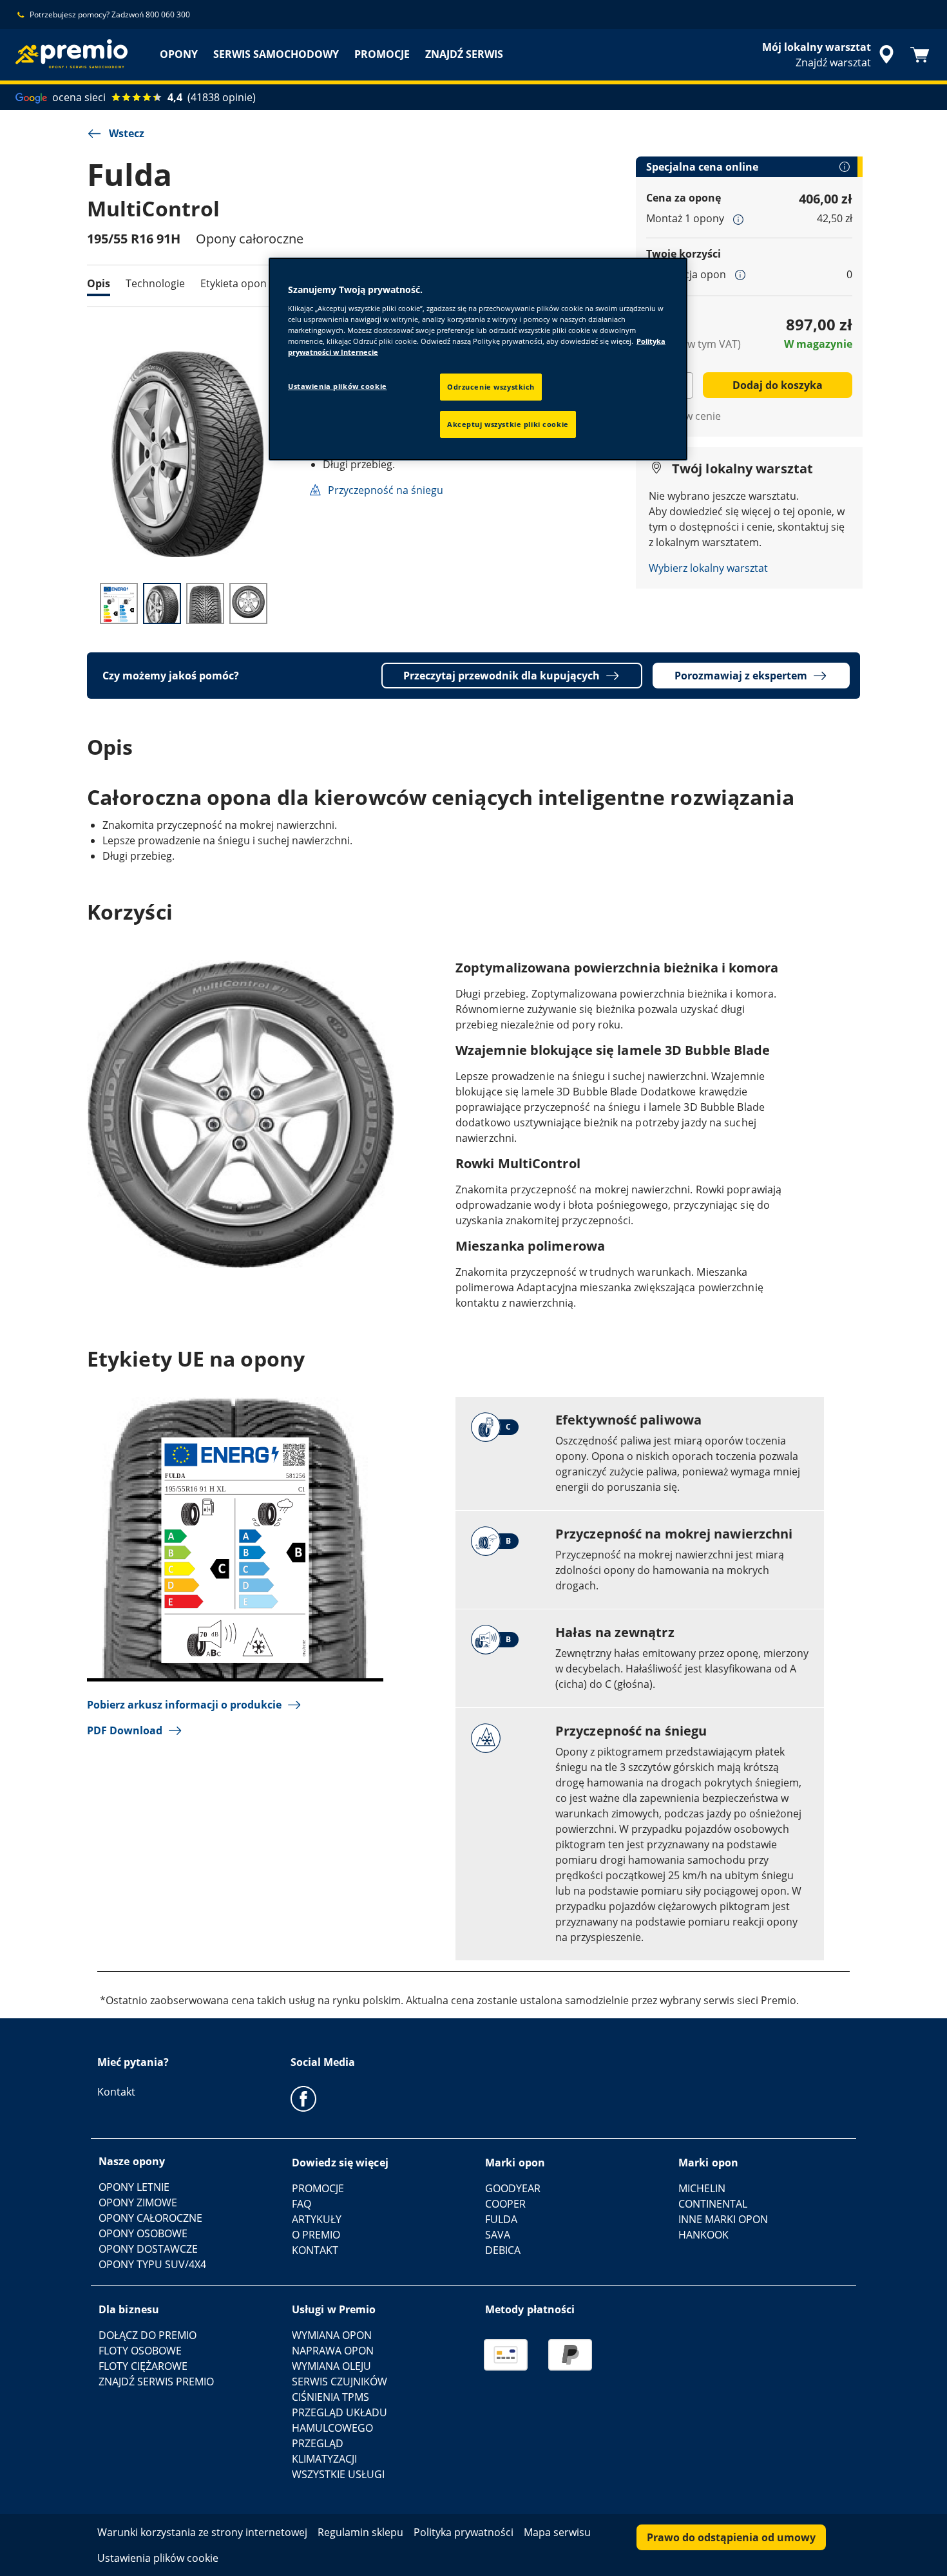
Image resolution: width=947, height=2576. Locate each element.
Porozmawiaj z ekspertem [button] (741, 676)
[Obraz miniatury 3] (205, 603)
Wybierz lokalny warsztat (708, 568)
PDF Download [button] (125, 1730)
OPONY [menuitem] (179, 54)
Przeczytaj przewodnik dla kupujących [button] (502, 676)
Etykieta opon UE (242, 283)
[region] (478, 359)
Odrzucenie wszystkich (491, 387)
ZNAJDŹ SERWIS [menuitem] (464, 54)
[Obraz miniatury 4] (248, 603)
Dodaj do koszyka (778, 385)
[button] (738, 219)
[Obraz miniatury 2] (162, 603)
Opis (99, 283)
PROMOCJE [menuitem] (382, 54)
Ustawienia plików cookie (338, 386)
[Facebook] (303, 2098)
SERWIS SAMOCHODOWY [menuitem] (276, 54)
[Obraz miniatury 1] (119, 603)
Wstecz (127, 133)
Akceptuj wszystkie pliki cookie (508, 424)
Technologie (155, 283)
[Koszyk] (920, 55)
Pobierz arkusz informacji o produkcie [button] (184, 1705)
